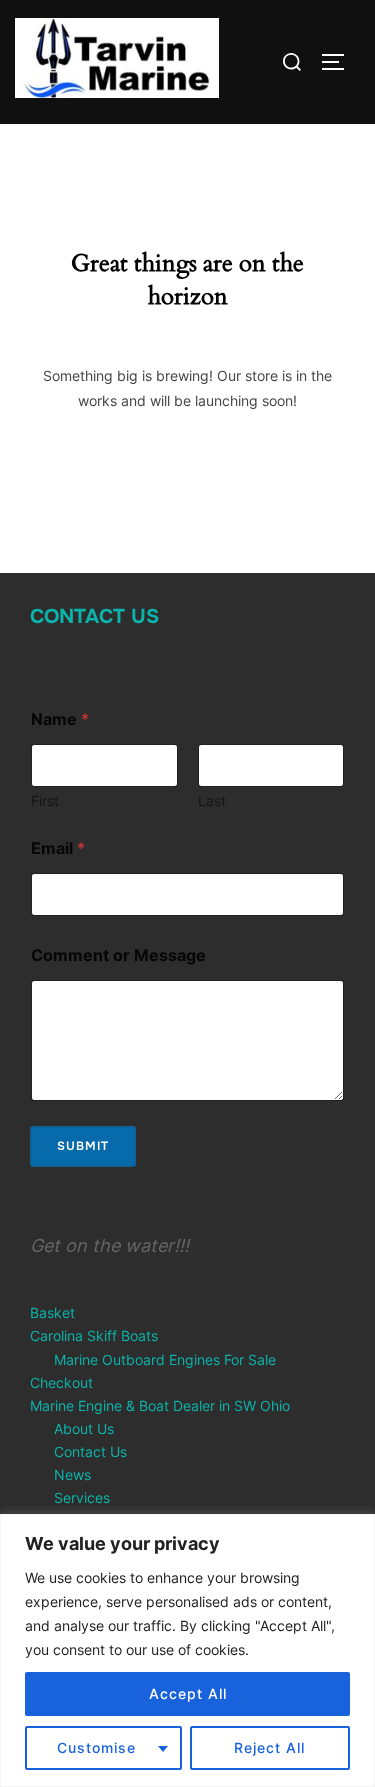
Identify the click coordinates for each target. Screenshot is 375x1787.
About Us (84, 1428)
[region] (187, 1650)
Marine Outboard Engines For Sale (165, 1359)
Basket (52, 1312)
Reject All (269, 1747)
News (72, 1474)
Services (82, 1497)
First (45, 800)
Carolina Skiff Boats (94, 1335)
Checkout (61, 1382)
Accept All (188, 1693)
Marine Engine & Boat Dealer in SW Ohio (160, 1405)
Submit (83, 1146)
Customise (96, 1747)
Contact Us (94, 616)
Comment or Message (118, 955)
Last (212, 800)
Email (58, 848)
